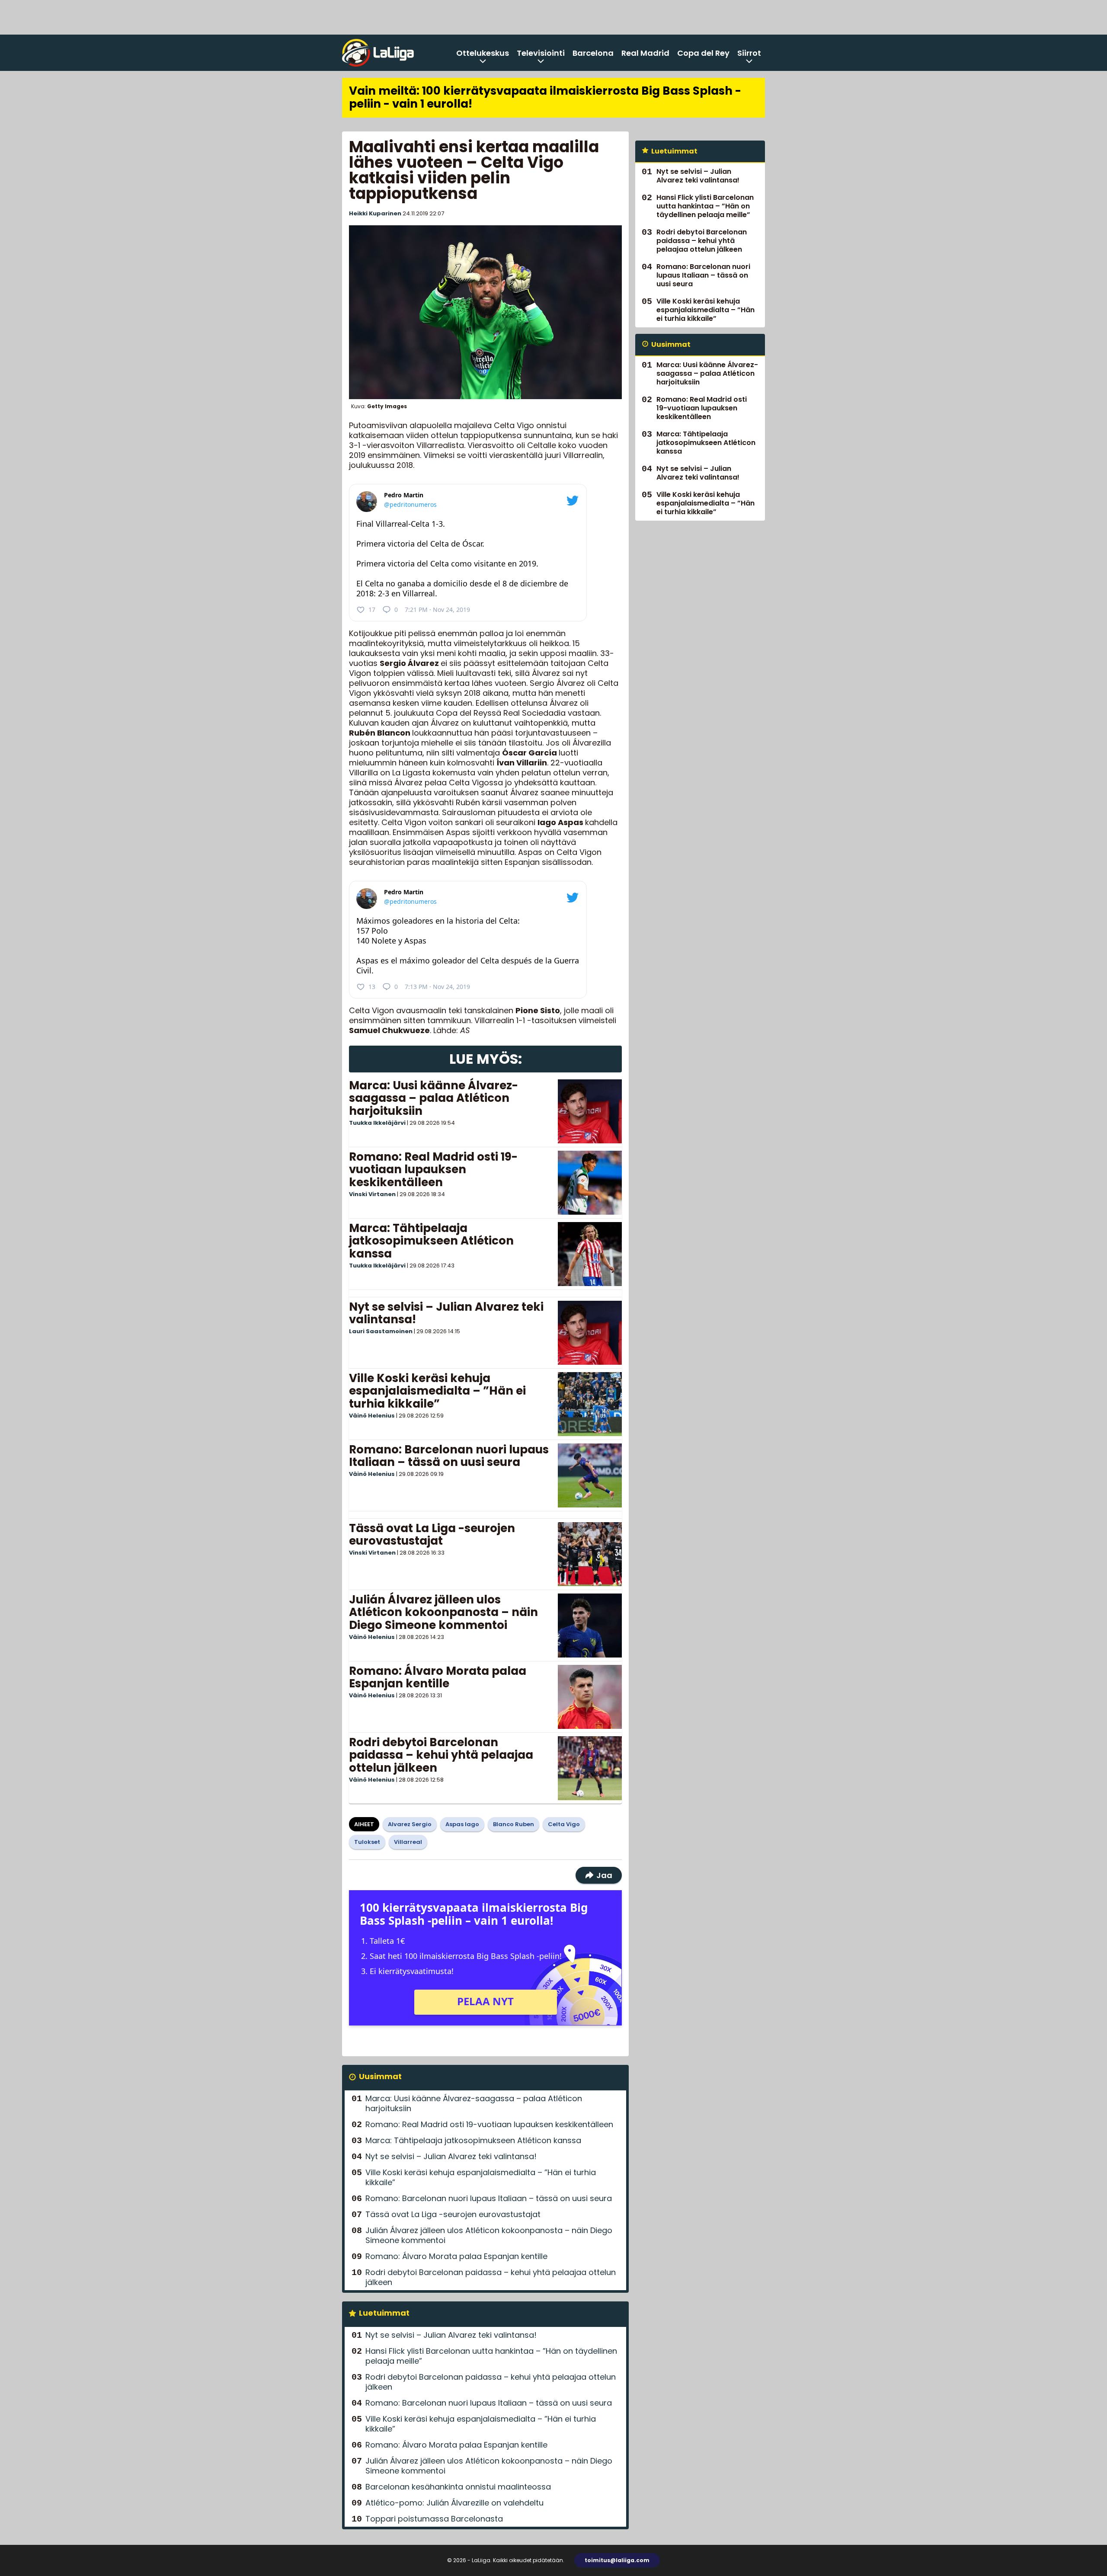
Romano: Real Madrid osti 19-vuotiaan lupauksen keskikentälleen (433, 1170)
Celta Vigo (564, 1824)
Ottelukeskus (483, 53)
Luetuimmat (384, 2313)
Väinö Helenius (372, 1416)
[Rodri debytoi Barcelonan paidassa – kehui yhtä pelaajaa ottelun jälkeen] (590, 1768)
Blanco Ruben (514, 1824)
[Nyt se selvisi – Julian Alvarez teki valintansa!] (590, 1333)
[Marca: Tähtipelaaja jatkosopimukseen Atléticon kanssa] (590, 1254)
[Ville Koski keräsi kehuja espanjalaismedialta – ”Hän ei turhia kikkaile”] (590, 1404)
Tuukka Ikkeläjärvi (377, 1123)
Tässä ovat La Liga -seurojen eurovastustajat (432, 1535)
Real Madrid (645, 53)
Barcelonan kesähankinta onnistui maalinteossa (458, 2487)
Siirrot (749, 53)
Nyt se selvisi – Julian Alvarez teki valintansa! (446, 1313)
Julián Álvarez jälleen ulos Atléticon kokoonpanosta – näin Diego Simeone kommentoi (443, 1613)
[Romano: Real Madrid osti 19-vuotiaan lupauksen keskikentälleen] (590, 1183)
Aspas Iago (462, 1824)
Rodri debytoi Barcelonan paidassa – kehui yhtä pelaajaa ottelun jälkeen (441, 1755)
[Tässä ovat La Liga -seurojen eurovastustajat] (590, 1554)
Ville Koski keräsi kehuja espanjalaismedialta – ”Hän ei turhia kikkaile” (437, 1391)
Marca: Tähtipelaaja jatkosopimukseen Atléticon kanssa (431, 1241)
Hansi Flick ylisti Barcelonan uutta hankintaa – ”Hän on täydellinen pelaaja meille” (491, 2356)
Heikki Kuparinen (375, 213)
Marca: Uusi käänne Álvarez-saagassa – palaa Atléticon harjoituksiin (434, 1098)
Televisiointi (541, 53)
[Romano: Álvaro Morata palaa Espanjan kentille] (590, 1697)
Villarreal (408, 1842)
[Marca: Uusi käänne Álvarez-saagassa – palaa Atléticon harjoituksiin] (590, 1111)
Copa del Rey (703, 53)
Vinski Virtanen (372, 1194)
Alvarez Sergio (410, 1824)
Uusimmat (380, 2076)
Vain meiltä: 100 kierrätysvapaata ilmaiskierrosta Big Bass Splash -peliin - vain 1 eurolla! (545, 97)
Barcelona (593, 53)
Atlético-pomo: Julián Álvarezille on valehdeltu (454, 2503)
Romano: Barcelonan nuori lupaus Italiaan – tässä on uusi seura (449, 1456)
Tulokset (367, 1842)
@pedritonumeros (410, 504)
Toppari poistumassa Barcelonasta (434, 2519)
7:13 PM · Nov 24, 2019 (437, 987)
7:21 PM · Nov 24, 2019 (437, 610)
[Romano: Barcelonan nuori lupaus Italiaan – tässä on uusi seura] (590, 1475)
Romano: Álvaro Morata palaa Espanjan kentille (438, 1677)
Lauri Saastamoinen (381, 1331)
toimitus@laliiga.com (617, 2560)
